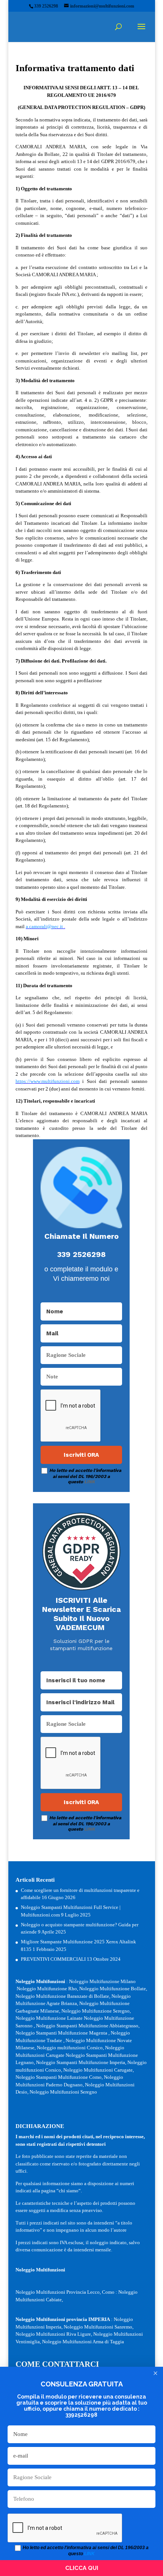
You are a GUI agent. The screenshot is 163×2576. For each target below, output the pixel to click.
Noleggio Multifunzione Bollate (113, 1989)
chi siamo (69, 2191)
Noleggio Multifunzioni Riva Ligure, (54, 2334)
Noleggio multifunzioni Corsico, (70, 2048)
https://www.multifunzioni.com (48, 1081)
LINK (89, 1482)
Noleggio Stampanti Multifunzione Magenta (61, 2033)
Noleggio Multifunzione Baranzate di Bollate (62, 1996)
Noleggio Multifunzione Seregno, (96, 2011)
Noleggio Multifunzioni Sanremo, (99, 2327)
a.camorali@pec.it (44, 926)
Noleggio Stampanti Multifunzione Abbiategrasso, (88, 2026)
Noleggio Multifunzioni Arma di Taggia (83, 2342)
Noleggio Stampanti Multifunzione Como (59, 2077)
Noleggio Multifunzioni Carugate (98, 2070)
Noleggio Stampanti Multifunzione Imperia (81, 2062)
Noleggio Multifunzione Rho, (47, 1989)
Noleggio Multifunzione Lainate (49, 2018)
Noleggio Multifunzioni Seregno (63, 2092)
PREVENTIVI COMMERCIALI (53, 1959)
